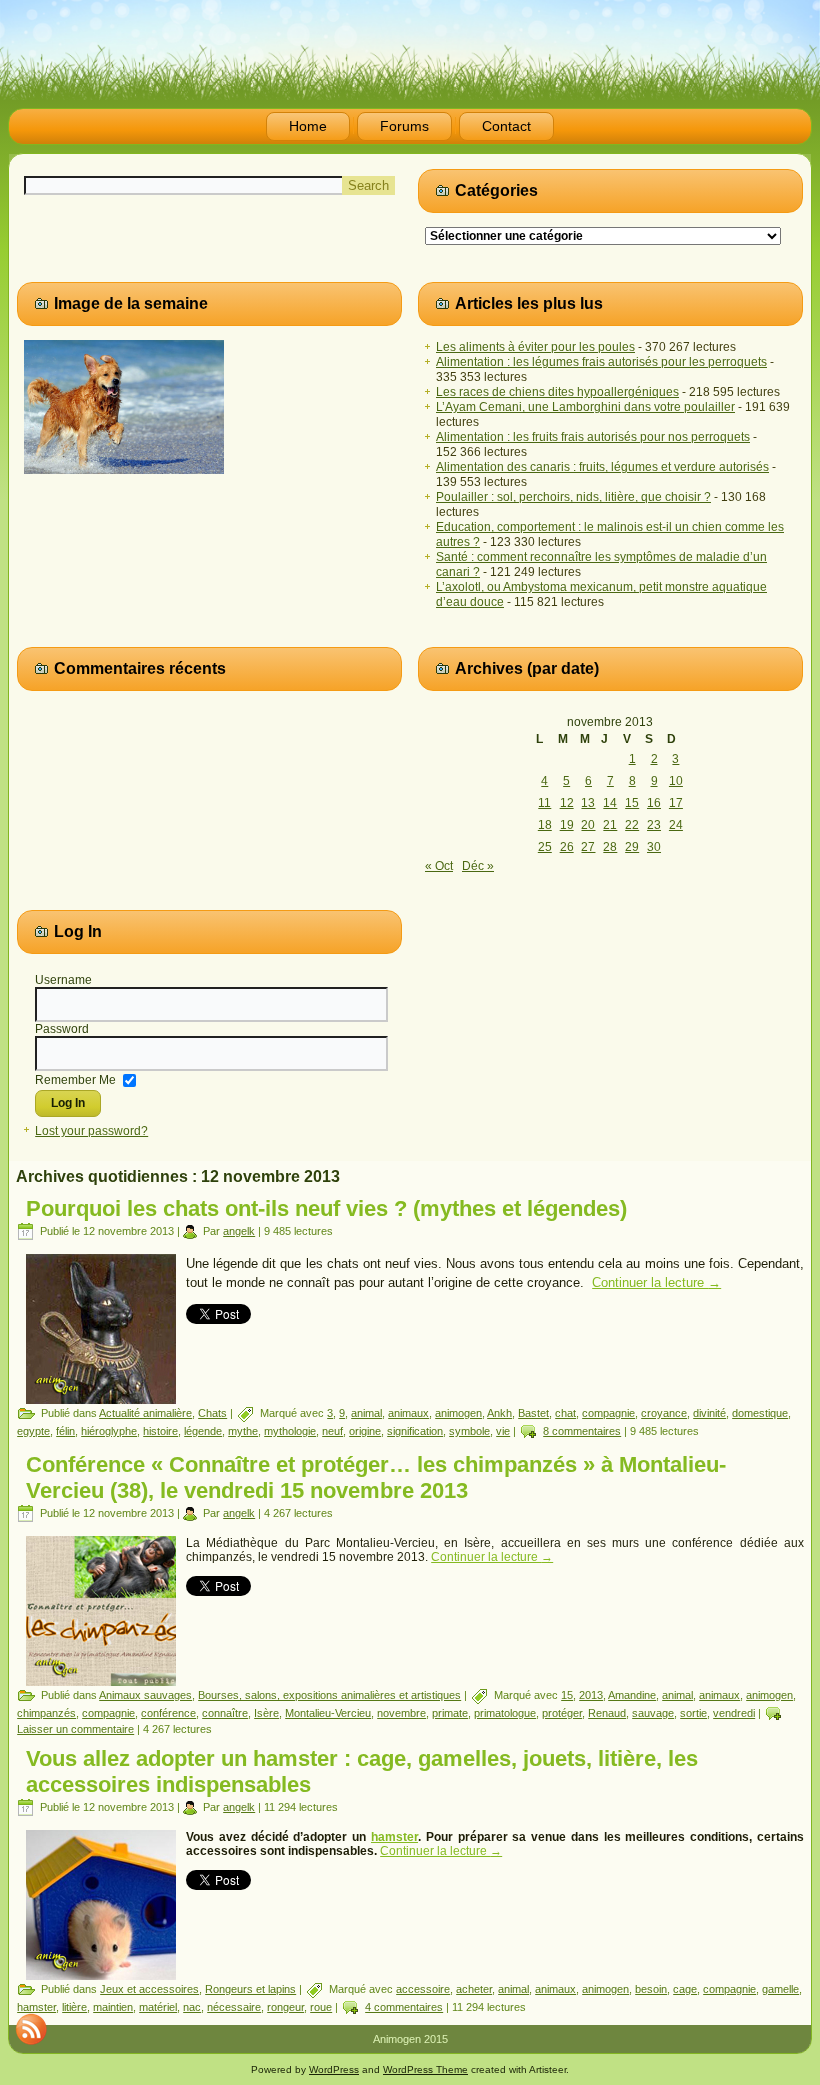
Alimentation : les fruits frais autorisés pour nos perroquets (593, 437)
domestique (760, 1413)
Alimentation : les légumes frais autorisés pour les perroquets (601, 362)
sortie (693, 1713)
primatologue (505, 1713)
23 (654, 825)
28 (610, 847)
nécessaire (234, 2007)
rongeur (285, 2007)
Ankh (499, 1413)
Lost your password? (91, 1131)
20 (588, 825)
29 (632, 847)
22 (632, 825)
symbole (469, 1431)
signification (415, 1431)
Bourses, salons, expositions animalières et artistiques (329, 1695)
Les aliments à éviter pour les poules (535, 347)
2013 (591, 1695)
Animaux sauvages (145, 1695)
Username (63, 980)
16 (654, 803)
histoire (160, 1431)
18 (545, 825)
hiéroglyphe (109, 1431)
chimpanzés (46, 1713)
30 (654, 847)
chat (565, 1413)
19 (567, 825)
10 (676, 781)
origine (365, 1431)
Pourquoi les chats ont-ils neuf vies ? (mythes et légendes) (326, 1208)
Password (62, 1029)
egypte (33, 1431)
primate (450, 1713)
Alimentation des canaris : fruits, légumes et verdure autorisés (602, 467)
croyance (664, 1413)
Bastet (533, 1413)
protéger (562, 1713)
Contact (506, 126)
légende (203, 1431)
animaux (408, 1413)
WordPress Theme (425, 2069)
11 (544, 803)
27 (588, 847)
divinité (709, 1413)
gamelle (780, 1989)
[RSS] (31, 2029)
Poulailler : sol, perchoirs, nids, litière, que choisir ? (573, 497)
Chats (212, 1413)
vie (503, 1431)
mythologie (290, 1431)
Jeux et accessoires (149, 1989)
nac (192, 2007)
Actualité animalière (145, 1413)
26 (567, 847)
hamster (394, 1837)
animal (366, 1413)
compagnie (608, 1413)
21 (610, 825)
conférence (168, 1713)
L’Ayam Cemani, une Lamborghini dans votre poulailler (585, 407)
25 (545, 847)
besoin (651, 1989)
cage (685, 1989)
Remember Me (75, 1079)
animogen (458, 1413)
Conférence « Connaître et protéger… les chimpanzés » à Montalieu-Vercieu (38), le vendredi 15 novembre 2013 (376, 1477)
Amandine (632, 1695)
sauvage (653, 1713)
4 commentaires (404, 2007)
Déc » (478, 866)
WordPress (334, 2069)
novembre (401, 1713)
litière (74, 2007)
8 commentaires (582, 1431)
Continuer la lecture (656, 1282)
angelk (239, 1231)
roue (321, 2007)
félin (65, 1431)
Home (308, 126)
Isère (266, 1713)
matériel (158, 2007)
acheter (474, 1989)
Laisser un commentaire (75, 1729)
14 (610, 803)
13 (588, 803)
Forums (404, 126)
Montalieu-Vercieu (328, 1713)
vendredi (734, 1713)
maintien (113, 2007)
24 (676, 825)
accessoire (423, 1989)
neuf (332, 1431)
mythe (243, 1431)
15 (632, 803)
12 (567, 803)
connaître (225, 1713)
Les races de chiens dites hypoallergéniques (557, 392)
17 (676, 803)
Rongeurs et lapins (250, 1989)
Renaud (607, 1713)
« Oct (439, 866)
